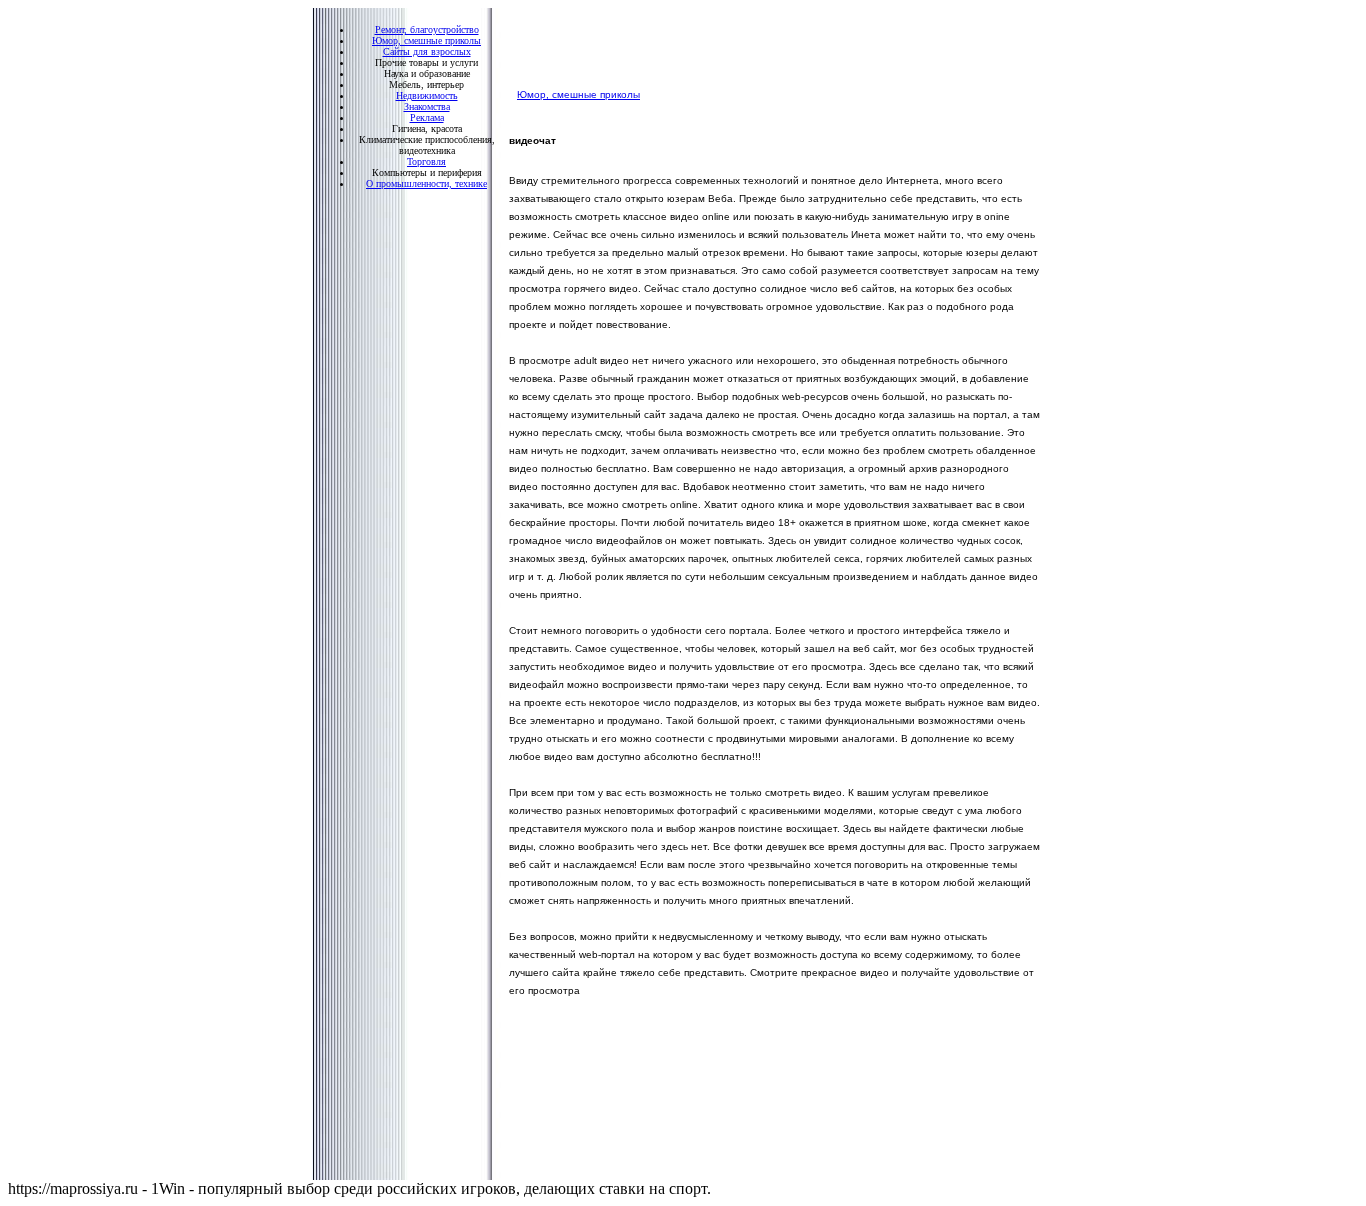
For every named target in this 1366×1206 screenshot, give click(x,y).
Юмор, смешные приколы (578, 94)
